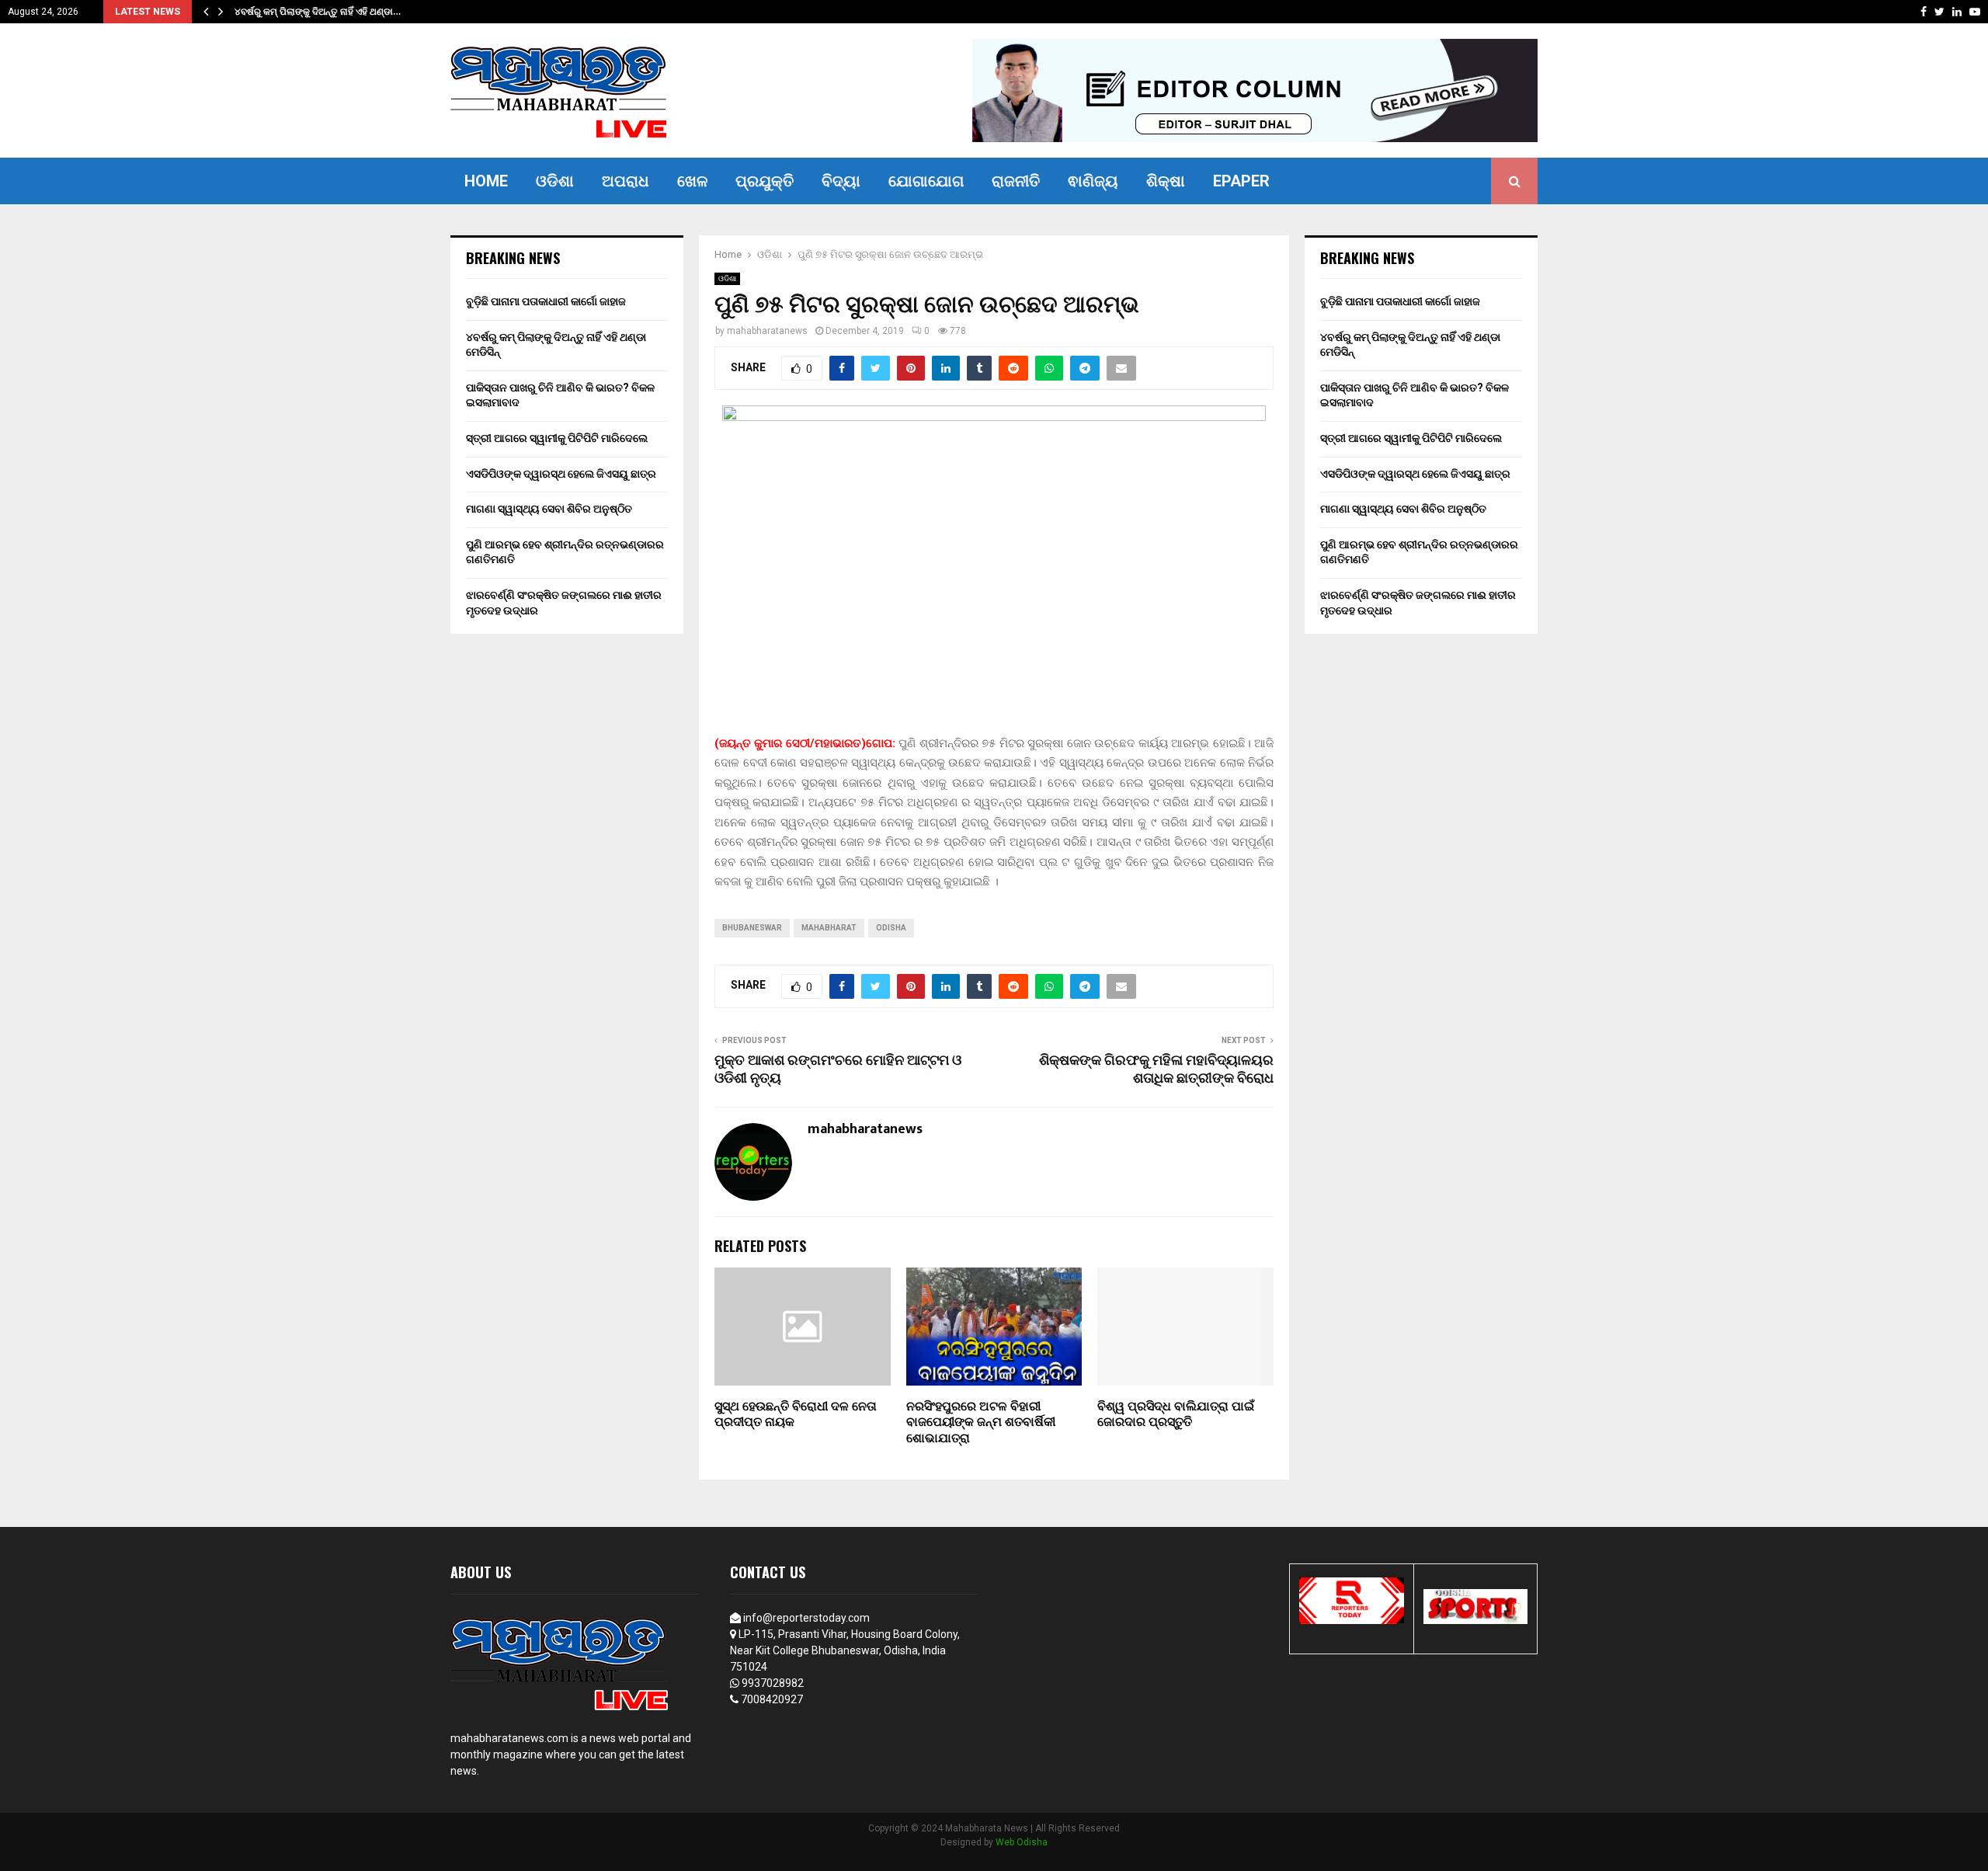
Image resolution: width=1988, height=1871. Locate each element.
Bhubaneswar (752, 928)
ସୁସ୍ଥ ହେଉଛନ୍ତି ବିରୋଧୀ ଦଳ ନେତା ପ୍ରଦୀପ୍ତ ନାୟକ (796, 1415)
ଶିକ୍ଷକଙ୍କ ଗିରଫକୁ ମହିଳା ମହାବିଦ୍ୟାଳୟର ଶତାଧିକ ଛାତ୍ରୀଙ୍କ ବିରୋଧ (1156, 1070)
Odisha (891, 928)
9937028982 (773, 1683)
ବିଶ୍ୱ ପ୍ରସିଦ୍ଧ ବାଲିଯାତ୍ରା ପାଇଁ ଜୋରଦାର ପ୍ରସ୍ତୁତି (1176, 1415)
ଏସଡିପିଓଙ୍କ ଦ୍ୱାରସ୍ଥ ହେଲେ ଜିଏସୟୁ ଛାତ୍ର (561, 474)
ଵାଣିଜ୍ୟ (1093, 181)
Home (486, 181)
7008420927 (772, 1699)
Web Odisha (1022, 1842)
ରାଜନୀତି (1016, 181)
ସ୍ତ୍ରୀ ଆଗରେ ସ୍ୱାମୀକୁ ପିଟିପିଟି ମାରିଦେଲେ (557, 438)
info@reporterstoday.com (806, 1618)
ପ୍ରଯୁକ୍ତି (765, 181)
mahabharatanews (767, 331)
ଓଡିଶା (555, 181)
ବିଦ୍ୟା (841, 181)
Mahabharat (829, 928)
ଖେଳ (692, 181)
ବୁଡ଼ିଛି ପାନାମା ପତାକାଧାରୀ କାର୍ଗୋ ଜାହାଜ (546, 301)
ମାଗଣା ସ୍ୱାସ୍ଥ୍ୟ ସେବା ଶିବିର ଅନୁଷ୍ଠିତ (549, 509)
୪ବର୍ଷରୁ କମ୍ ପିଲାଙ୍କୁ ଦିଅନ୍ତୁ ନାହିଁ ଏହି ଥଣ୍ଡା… (329, 12)
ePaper (1241, 181)
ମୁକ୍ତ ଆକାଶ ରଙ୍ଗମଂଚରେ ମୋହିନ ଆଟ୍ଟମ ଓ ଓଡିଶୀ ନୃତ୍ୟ (838, 1070)
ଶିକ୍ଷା (1166, 181)
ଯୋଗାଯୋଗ (926, 181)
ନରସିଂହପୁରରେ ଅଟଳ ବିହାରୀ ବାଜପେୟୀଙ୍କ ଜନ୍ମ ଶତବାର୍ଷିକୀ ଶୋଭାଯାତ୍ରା (981, 1423)
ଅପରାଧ (626, 181)
